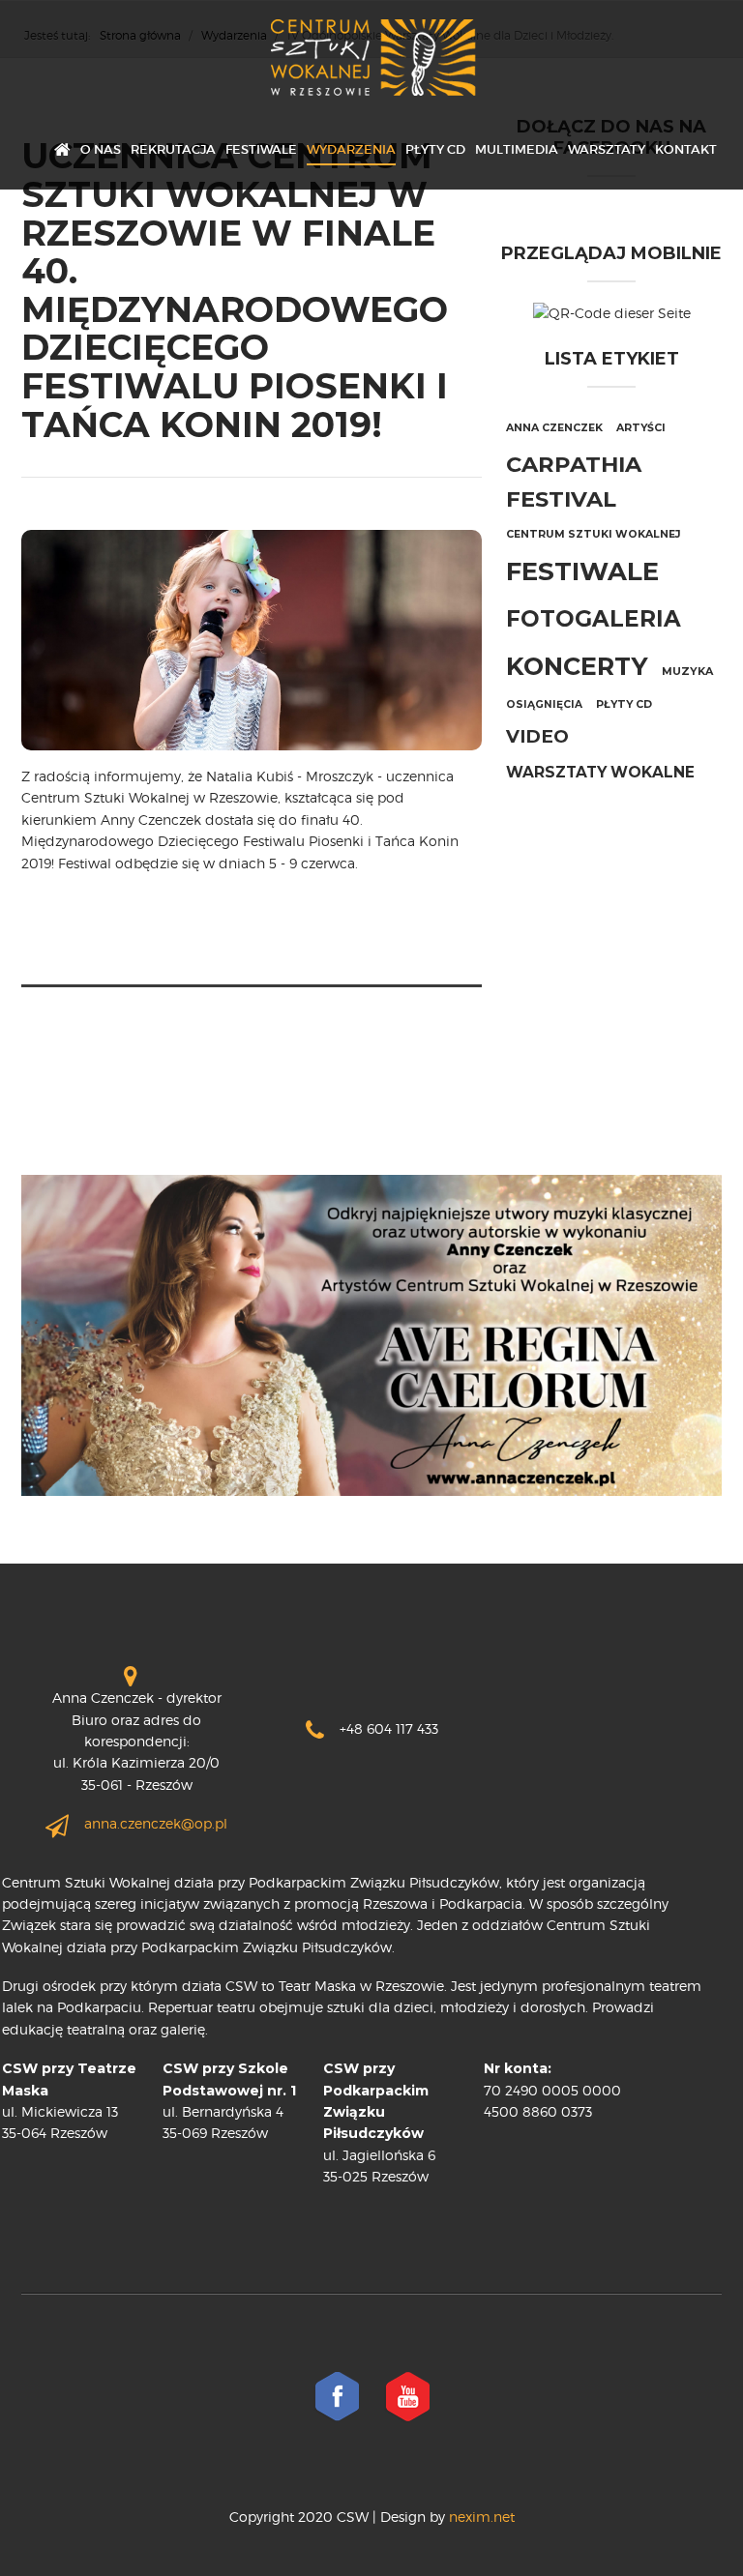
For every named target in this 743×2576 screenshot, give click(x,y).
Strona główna (62, 151)
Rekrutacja (173, 149)
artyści (641, 428)
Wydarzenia (351, 149)
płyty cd (624, 704)
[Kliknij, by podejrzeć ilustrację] (252, 639)
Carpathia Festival (574, 482)
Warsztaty (607, 149)
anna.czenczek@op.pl (156, 1823)
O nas (101, 149)
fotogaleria (594, 619)
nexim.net (480, 2517)
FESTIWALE (261, 149)
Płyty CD (435, 149)
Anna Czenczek (554, 428)
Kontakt (686, 149)
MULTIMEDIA (517, 149)
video (537, 736)
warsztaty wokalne (600, 772)
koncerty (577, 666)
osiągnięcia (544, 704)
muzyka (687, 671)
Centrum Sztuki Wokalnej (594, 534)
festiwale (582, 571)
